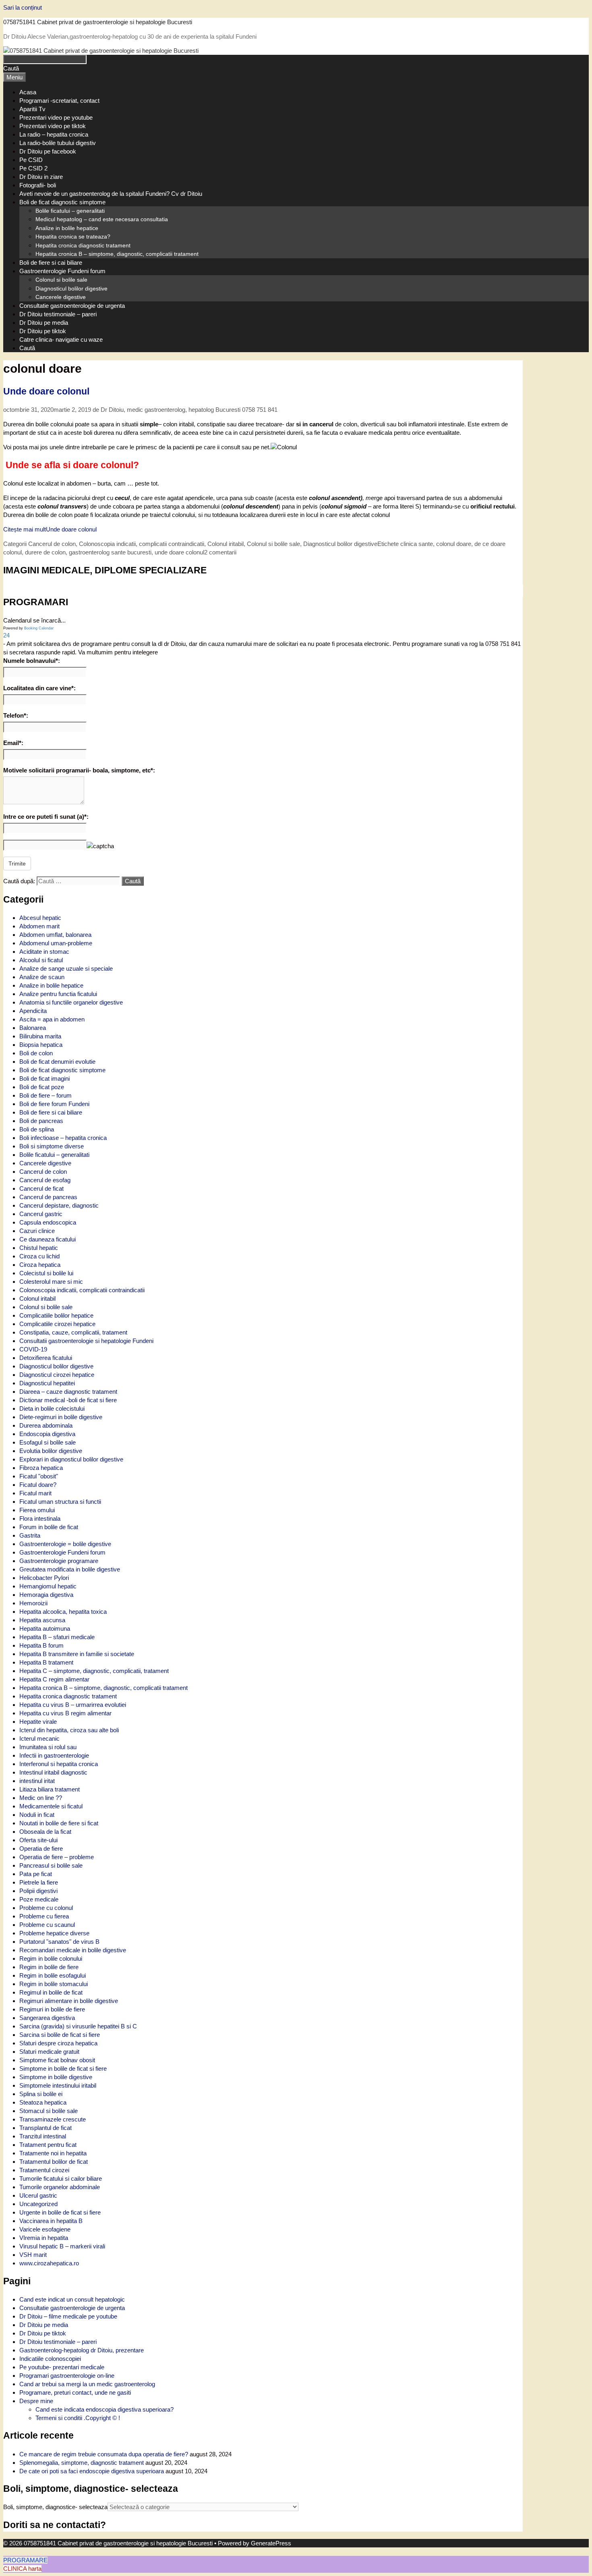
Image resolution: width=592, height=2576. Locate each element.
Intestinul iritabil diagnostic (53, 1772)
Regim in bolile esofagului (53, 1975)
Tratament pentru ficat (48, 2145)
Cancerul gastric (41, 1214)
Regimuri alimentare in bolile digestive (69, 2001)
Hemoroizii (33, 1603)
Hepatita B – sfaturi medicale (57, 1637)
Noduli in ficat (37, 1815)
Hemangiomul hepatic (48, 1586)
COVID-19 (33, 1349)
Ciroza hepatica (40, 1265)
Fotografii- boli (38, 185)
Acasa (28, 92)
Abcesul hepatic (40, 918)
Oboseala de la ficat (45, 1832)
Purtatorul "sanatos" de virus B (59, 1942)
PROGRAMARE (25, 2560)
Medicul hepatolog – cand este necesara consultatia (102, 219)
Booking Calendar (39, 628)
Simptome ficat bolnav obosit (57, 2060)
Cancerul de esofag (45, 1180)
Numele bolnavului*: (32, 661)
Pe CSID (31, 160)
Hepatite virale (38, 1722)
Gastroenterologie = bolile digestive (65, 1544)
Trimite (17, 864)
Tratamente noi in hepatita (53, 2153)
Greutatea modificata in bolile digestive (70, 1569)
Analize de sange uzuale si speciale (66, 968)
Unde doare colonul (46, 391)
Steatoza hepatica (43, 2102)
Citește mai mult (50, 529)
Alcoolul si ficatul (41, 960)
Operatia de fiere (41, 1848)
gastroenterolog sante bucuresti (110, 552)
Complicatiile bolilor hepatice (56, 1315)
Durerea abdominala (46, 1425)
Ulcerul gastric (38, 2195)
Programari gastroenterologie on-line (67, 2376)
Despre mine (36, 2401)
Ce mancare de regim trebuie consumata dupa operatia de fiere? (104, 2454)
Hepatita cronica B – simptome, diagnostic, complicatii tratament (117, 254)
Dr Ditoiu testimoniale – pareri (58, 314)
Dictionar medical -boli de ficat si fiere (68, 1400)
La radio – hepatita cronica (54, 134)
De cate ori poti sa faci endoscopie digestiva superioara (92, 2471)
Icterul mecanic (39, 1738)
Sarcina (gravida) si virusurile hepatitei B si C (78, 2026)
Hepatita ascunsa (42, 1620)
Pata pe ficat (36, 1874)
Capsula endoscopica (48, 1222)
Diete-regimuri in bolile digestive (61, 1417)
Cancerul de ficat (41, 1188)
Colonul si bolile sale (61, 280)
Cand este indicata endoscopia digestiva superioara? (105, 2409)
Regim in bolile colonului (51, 1958)
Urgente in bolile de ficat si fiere (60, 2212)
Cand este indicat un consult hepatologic (72, 2299)
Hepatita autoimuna (45, 1628)
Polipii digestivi (38, 1891)
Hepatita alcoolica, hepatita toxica (63, 1612)
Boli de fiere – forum (46, 1095)
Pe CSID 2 (33, 168)
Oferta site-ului (38, 1840)
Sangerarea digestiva (47, 2018)
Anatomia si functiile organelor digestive (71, 1002)
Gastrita (30, 1535)
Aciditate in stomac (44, 952)
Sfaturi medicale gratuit (49, 2052)
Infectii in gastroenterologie (54, 1755)
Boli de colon (36, 1053)
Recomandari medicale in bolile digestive (73, 1950)
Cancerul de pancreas (48, 1197)
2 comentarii (220, 552)
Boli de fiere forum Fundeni (54, 1104)
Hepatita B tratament (46, 1662)
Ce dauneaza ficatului (48, 1239)
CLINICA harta (22, 2569)
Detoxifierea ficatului (46, 1358)
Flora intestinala (40, 1518)
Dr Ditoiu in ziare (41, 177)
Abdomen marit (39, 926)
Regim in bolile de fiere (49, 1967)
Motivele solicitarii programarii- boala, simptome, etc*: (79, 770)
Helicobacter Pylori (44, 1578)
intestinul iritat (37, 1781)
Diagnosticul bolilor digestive (71, 289)
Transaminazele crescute (53, 2119)
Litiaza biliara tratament (50, 1789)
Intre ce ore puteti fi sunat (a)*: (46, 817)
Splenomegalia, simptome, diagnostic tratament (82, 2463)
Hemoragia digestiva (46, 1595)
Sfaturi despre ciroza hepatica (58, 2043)
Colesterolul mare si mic (51, 1282)
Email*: (13, 743)
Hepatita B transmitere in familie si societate (77, 1654)
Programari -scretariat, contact (59, 101)
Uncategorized (38, 2204)
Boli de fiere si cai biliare (51, 263)
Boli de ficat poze (42, 1087)
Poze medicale (39, 1899)
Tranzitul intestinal (43, 2136)
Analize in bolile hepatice (67, 228)
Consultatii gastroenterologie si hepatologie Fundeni (86, 1341)
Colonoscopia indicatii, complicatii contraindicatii (142, 544)
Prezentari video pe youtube (56, 117)
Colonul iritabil (226, 544)
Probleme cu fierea (44, 1916)
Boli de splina (37, 1129)
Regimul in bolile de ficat (51, 1992)
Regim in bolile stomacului (54, 1984)
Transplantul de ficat (46, 2128)
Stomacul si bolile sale (49, 2111)
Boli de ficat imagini (45, 1078)
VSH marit (33, 2255)
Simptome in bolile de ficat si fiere (63, 2068)
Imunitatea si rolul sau (48, 1747)
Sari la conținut (23, 7)
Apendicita (33, 1011)
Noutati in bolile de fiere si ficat (59, 1823)
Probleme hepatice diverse (54, 1933)
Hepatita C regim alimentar (54, 1679)
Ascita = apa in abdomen (52, 1019)
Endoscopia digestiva (47, 1434)
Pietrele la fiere (39, 1882)
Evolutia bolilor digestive (51, 1451)
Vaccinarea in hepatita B (51, 2221)
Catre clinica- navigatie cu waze (61, 339)
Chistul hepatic (39, 1248)
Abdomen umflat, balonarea (55, 935)
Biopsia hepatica (41, 1045)
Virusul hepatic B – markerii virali (62, 2246)
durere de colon (45, 552)
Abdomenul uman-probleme (56, 943)
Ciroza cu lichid (39, 1256)
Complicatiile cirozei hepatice (57, 1324)
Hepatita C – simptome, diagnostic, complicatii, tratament (94, 1671)
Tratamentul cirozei (44, 2170)
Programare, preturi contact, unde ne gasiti (75, 2392)
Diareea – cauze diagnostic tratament (68, 1392)
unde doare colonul (179, 552)
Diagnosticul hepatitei (47, 1383)
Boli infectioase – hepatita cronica (63, 1138)
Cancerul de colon (52, 544)
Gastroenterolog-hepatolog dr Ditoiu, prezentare (82, 2350)
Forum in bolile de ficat (49, 1527)
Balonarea (33, 1028)
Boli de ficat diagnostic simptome (62, 202)
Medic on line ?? (41, 1798)
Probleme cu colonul (46, 1908)
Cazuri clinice (37, 1231)
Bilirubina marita (40, 1036)
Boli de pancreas (41, 1121)
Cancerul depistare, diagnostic (59, 1205)
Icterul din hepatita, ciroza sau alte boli (69, 1730)
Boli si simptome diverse (52, 1146)
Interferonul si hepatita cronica (59, 1764)
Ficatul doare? (38, 1485)
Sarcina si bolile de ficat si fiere (60, 2035)
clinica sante (417, 544)
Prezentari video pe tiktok (53, 126)
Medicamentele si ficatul (51, 1806)
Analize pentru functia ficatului (58, 994)
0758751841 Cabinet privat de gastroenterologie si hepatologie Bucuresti (98, 22)
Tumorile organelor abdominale (60, 2187)
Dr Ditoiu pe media (44, 323)
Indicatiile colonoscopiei (50, 2359)
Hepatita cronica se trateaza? (73, 237)
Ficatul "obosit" (39, 1476)
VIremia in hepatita (44, 2238)
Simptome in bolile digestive (56, 2077)
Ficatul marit (35, 1493)
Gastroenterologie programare (59, 1561)
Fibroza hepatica (41, 1468)
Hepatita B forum (41, 1645)
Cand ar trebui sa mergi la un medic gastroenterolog (87, 2384)
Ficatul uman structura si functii (60, 1502)
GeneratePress (271, 2543)
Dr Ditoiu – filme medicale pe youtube (68, 2316)
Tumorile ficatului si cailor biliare (61, 2178)
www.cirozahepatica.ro (49, 2263)
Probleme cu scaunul (47, 1925)
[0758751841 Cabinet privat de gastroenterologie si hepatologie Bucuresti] (101, 51)
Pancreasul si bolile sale (51, 1865)
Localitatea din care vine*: (39, 688)
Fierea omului (37, 1510)
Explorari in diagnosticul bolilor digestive (71, 1459)
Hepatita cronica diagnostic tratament (83, 245)
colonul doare (454, 544)
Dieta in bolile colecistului (52, 1408)
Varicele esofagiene (45, 2229)
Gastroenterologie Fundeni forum (62, 271)
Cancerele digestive (61, 297)
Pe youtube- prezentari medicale (62, 2367)
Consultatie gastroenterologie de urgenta (72, 306)
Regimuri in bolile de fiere (52, 2009)
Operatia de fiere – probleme (57, 1857)
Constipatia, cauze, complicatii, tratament (73, 1332)
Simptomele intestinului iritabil (58, 2085)
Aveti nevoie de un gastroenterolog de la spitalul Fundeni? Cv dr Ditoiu (111, 194)
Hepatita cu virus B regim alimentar (65, 1713)
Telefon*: (16, 715)
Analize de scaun (42, 977)
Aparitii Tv (32, 109)
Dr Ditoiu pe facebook (48, 151)
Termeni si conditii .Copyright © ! (78, 2418)
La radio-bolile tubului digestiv (58, 143)
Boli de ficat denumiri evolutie (57, 1062)
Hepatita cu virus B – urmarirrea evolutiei (73, 1705)
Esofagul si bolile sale (48, 1442)
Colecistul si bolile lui (46, 1273)
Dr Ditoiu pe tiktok (43, 331)
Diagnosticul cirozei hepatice (57, 1375)
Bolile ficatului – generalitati (70, 211)
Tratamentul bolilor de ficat (54, 2162)
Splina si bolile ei (41, 2094)
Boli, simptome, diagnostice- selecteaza (55, 2507)
